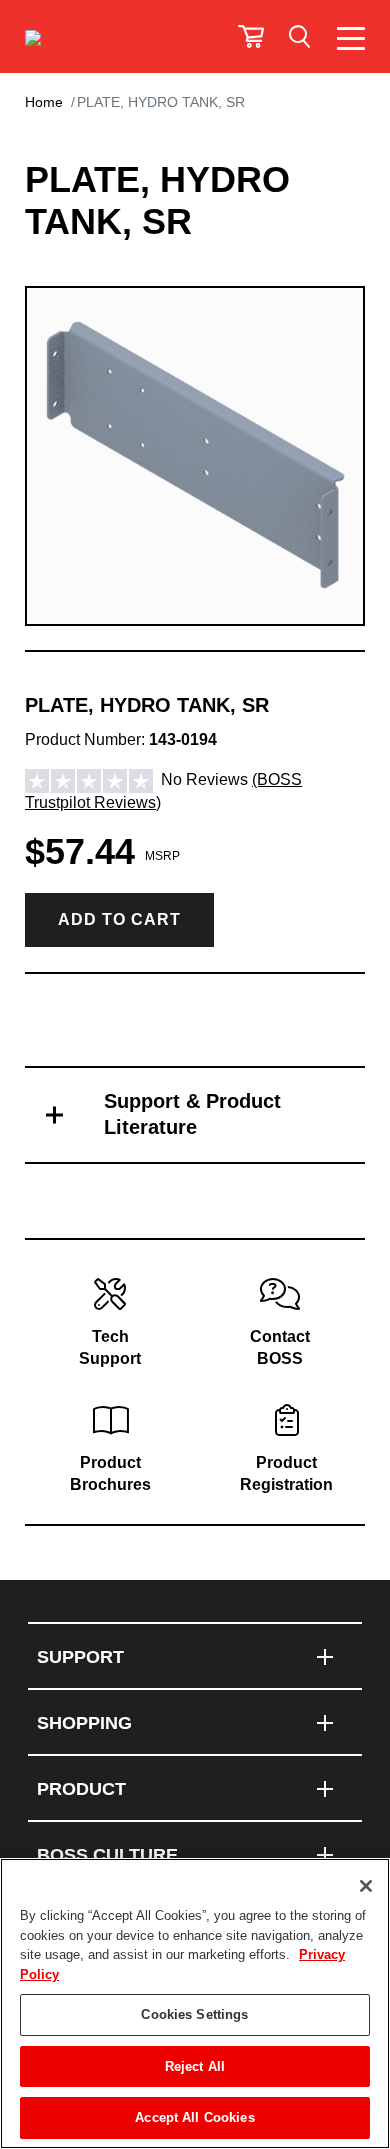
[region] (195, 2003)
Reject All (195, 2066)
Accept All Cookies (194, 2117)
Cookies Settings (194, 2014)
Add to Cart (119, 919)
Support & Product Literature (192, 1114)
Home (44, 102)
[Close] (366, 1886)
